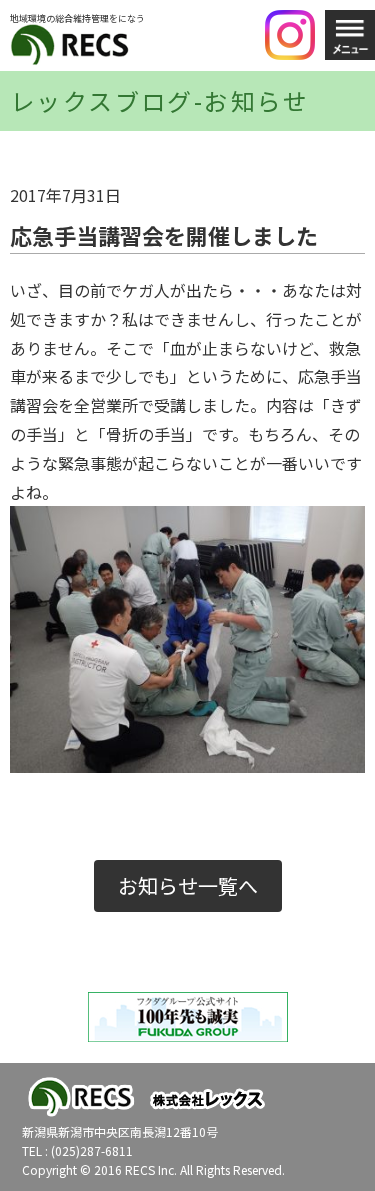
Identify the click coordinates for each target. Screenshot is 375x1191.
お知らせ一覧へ (188, 885)
